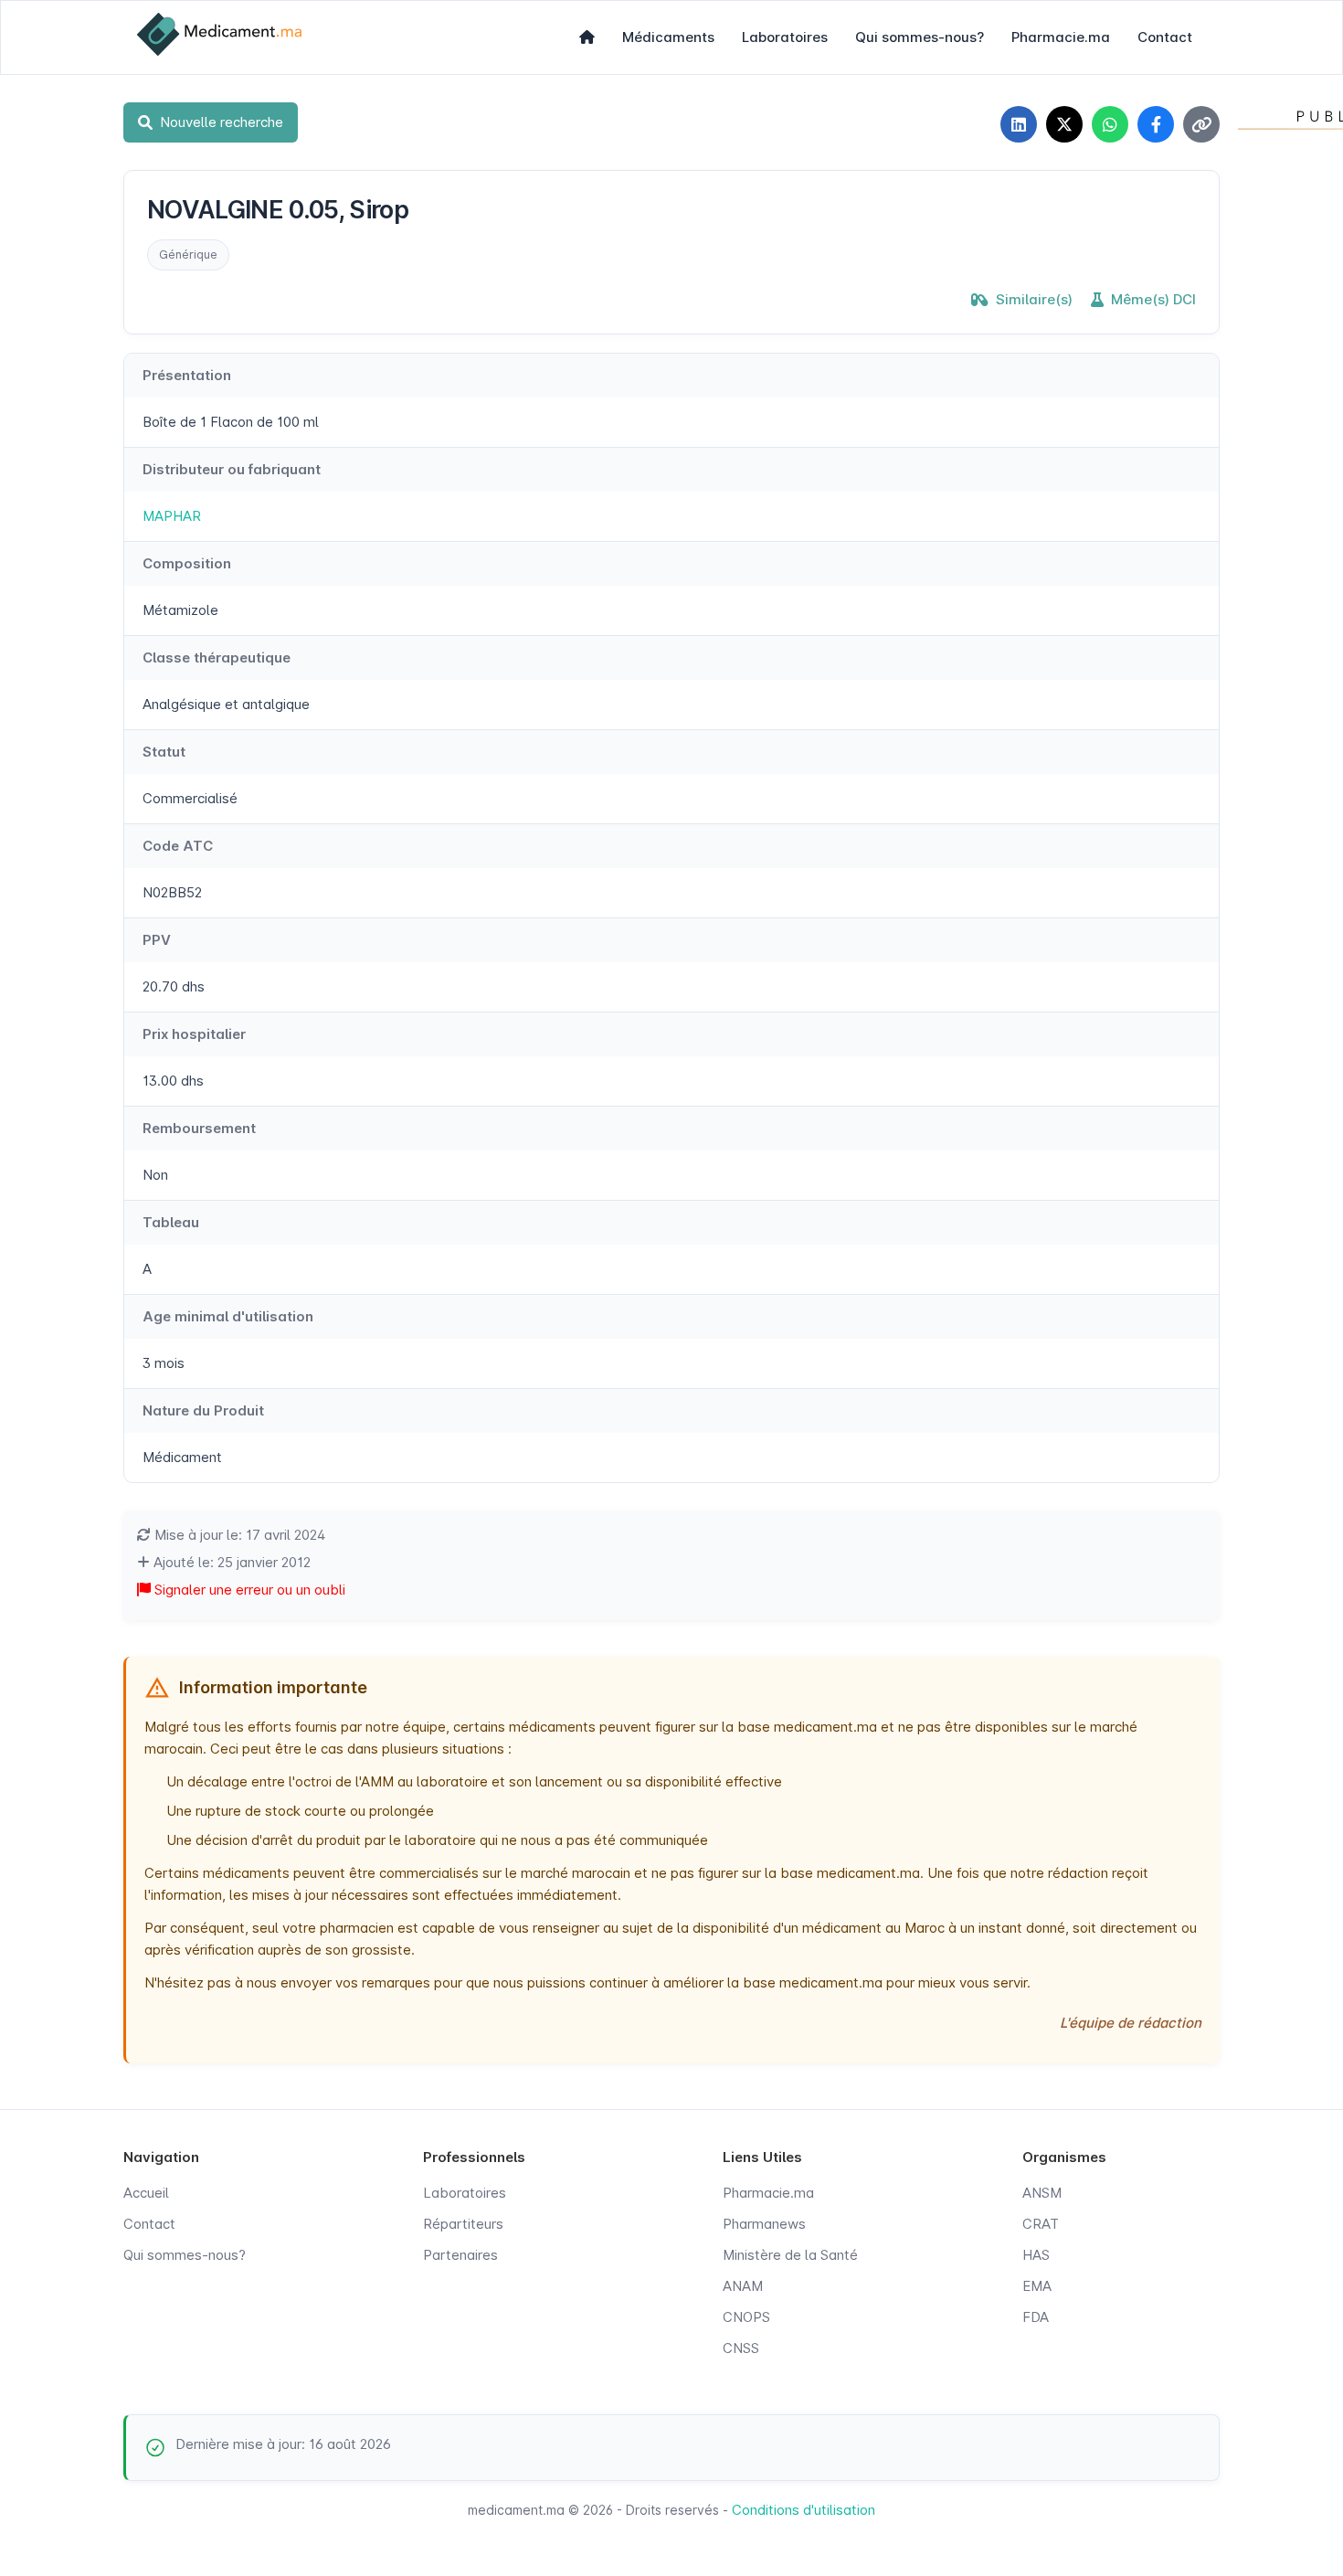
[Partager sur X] (1064, 124)
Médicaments (668, 37)
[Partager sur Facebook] (1156, 124)
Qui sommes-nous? (920, 37)
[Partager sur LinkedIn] (1019, 124)
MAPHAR (172, 516)
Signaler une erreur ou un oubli (248, 1590)
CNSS (741, 2348)
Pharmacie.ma (1061, 37)
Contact (1165, 37)
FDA (1036, 2317)
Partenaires (460, 2255)
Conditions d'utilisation (804, 2510)
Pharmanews (764, 2224)
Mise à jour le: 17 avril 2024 (238, 1535)
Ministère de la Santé (790, 2255)
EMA (1037, 2286)
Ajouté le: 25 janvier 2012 (230, 1562)
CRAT (1041, 2224)
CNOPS (746, 2317)
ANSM (1042, 2193)
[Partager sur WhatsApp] (1110, 124)
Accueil (146, 2193)
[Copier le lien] (1201, 124)
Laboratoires (785, 37)
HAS (1036, 2255)
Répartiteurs (463, 2224)
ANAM (743, 2286)
